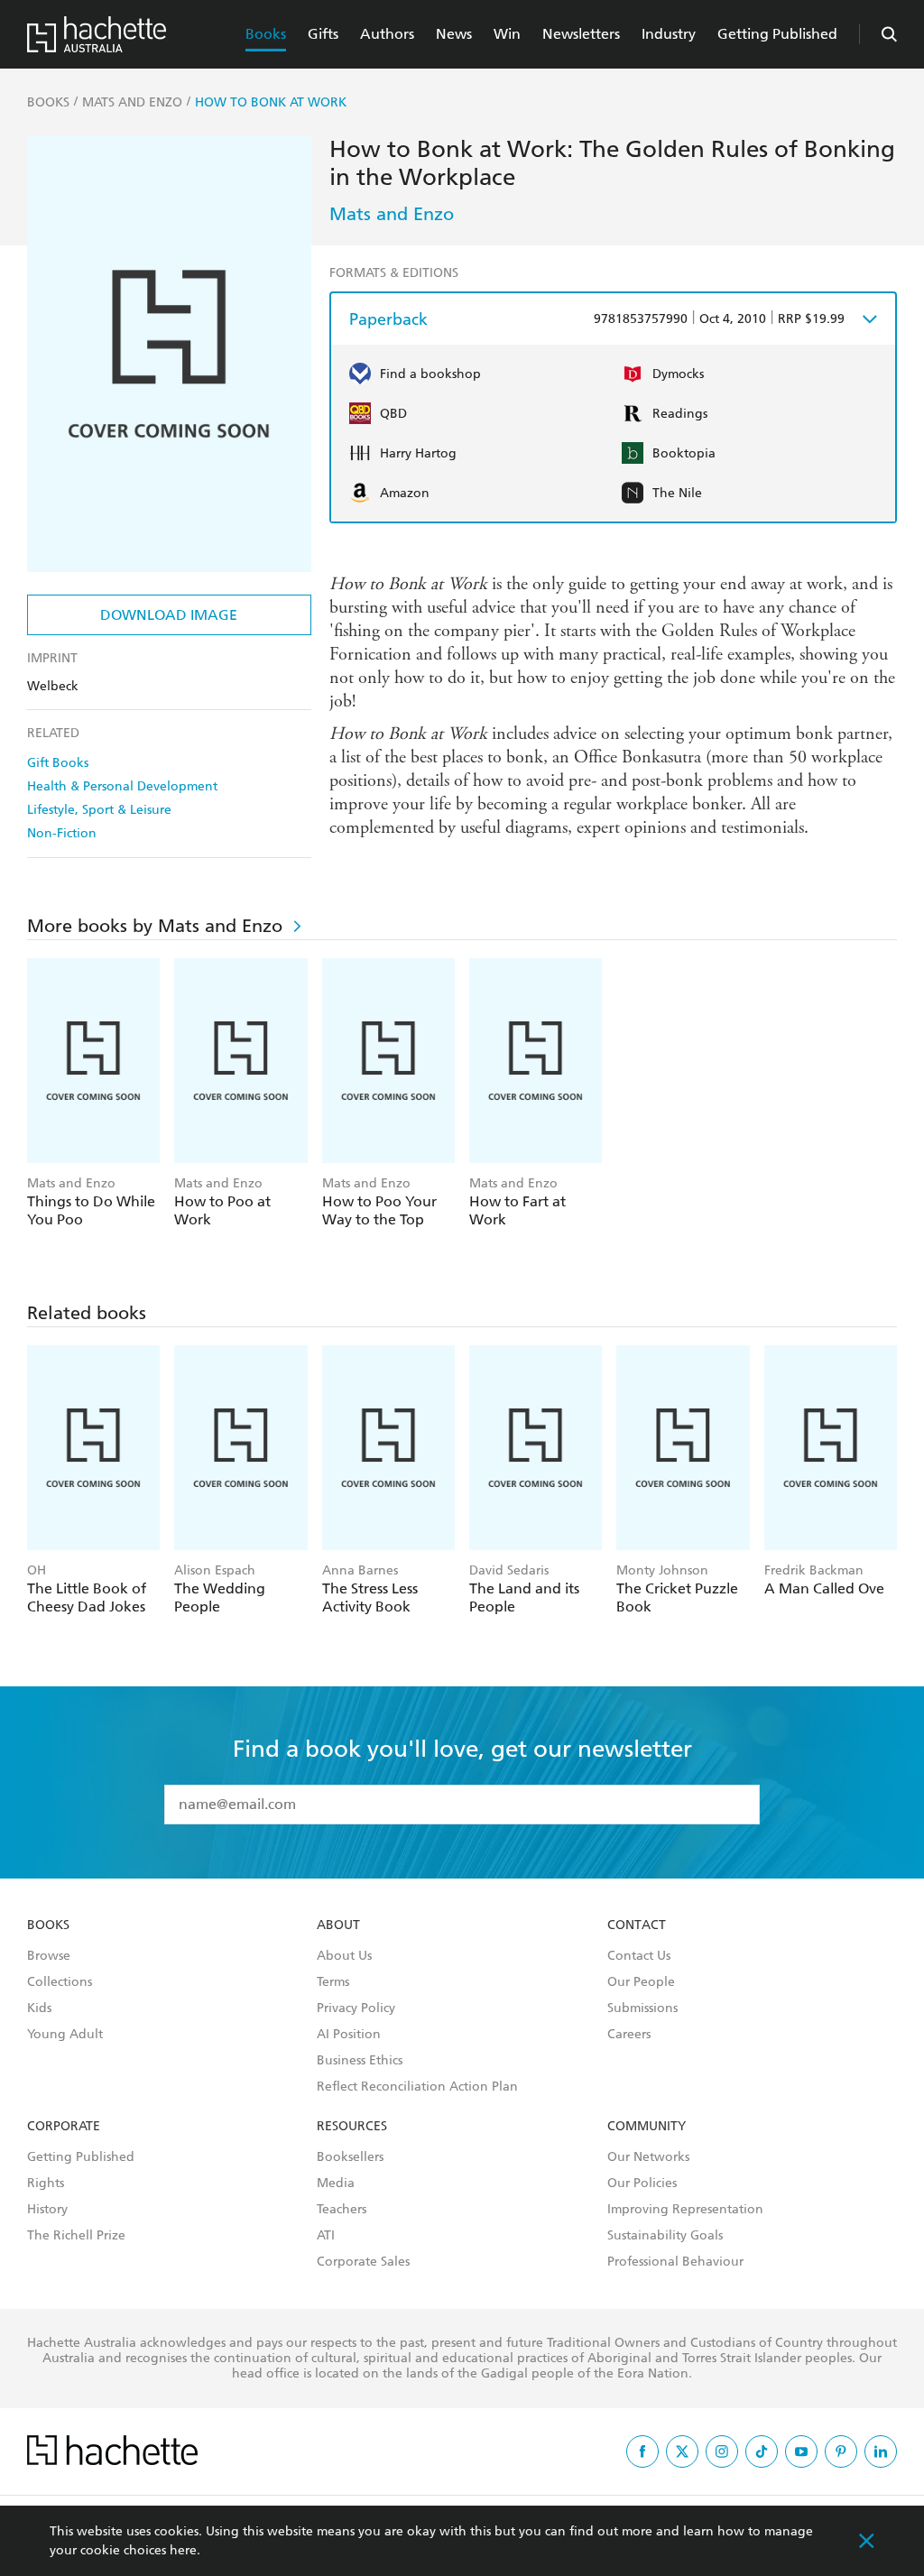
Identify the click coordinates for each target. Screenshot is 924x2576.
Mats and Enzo (392, 214)
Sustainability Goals (665, 2236)
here (183, 2550)
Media (336, 2184)
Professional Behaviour (675, 2262)
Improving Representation (685, 2210)
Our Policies (642, 2184)
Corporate (64, 2127)
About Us (344, 1956)
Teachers (342, 2210)
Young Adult (65, 2035)
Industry (669, 34)
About (338, 1925)
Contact (637, 1925)
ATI (326, 2236)
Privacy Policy (356, 2008)
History (47, 2210)
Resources (352, 2127)
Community (647, 2127)
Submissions (642, 2008)
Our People (641, 1982)
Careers (629, 2035)
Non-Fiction (62, 833)
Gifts (323, 34)
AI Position (349, 2035)
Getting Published (777, 34)
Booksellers (350, 2157)
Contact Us (639, 1956)
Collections (60, 1982)
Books (266, 34)
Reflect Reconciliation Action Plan (417, 2087)
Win (507, 34)
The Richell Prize (76, 2236)
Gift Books (58, 763)
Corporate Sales (363, 2262)
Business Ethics (360, 2061)
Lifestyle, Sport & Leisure (99, 810)
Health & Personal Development (122, 786)
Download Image (169, 615)
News (454, 34)
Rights (46, 2184)
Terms (333, 1982)
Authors (387, 34)
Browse (49, 1956)
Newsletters (581, 34)
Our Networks (648, 2157)
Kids (39, 2008)
